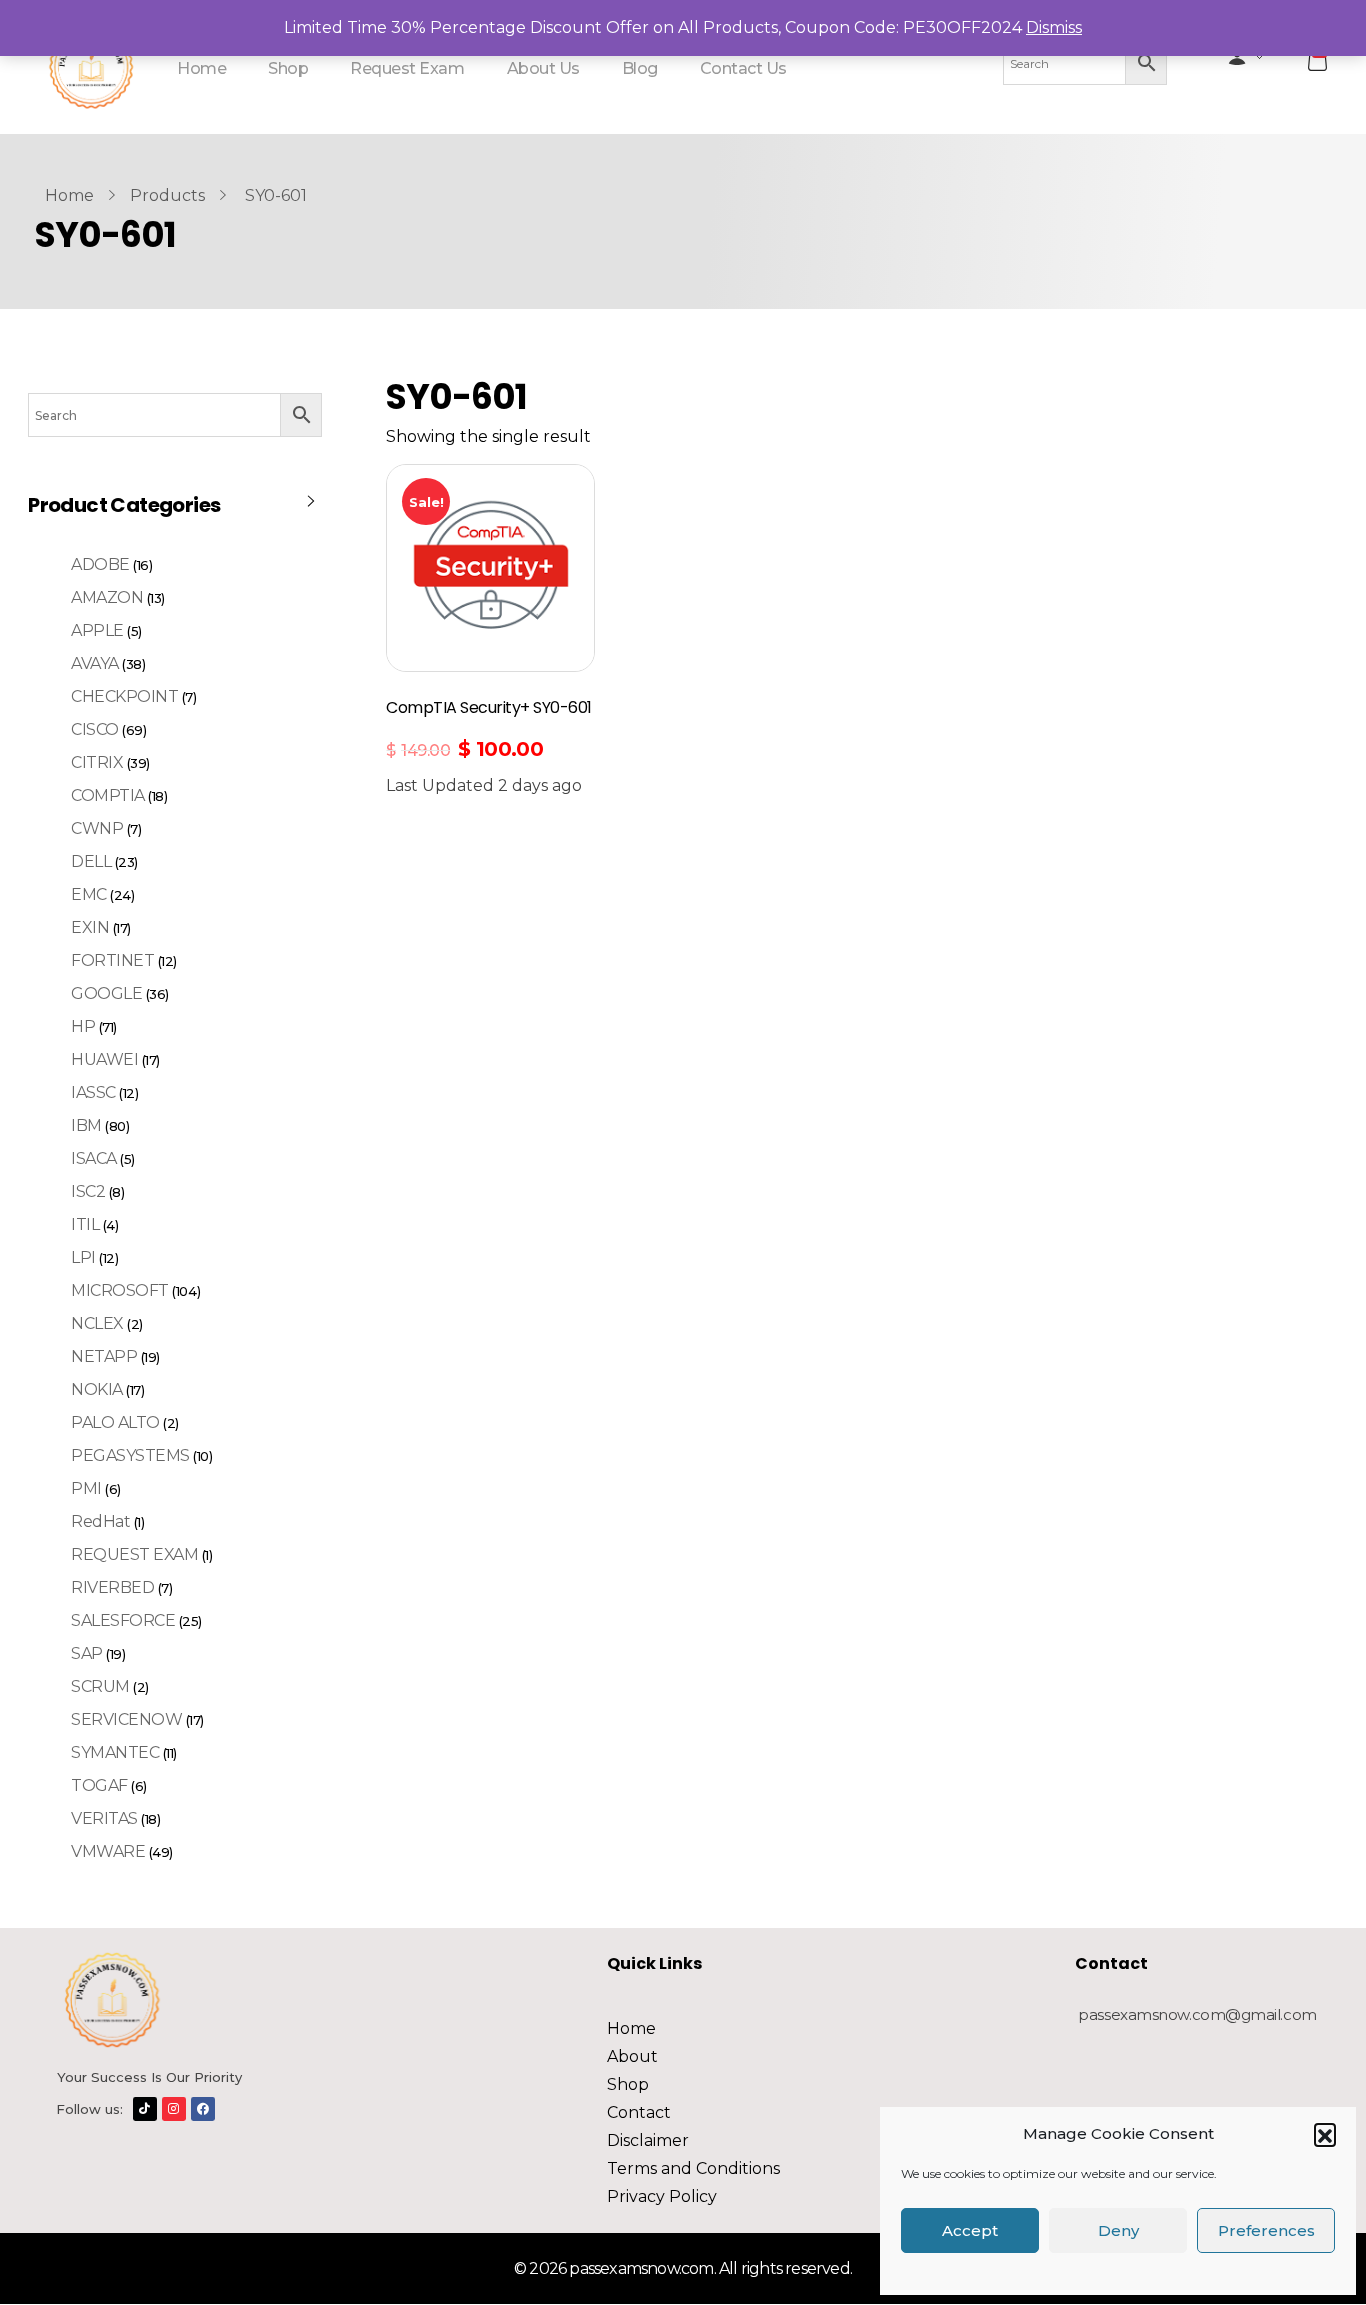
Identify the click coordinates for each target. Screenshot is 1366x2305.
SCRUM (100, 1686)
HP (83, 1026)
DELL (91, 861)
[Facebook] (203, 2109)
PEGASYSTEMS (130, 1455)
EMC (89, 894)
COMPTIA (108, 795)
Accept (970, 2230)
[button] (1325, 2134)
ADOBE (100, 564)
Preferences (1266, 2230)
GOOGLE (106, 993)
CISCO (95, 729)
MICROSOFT (120, 1290)
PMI (86, 1488)
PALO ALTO (115, 1422)
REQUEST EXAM (134, 1554)
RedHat (100, 1521)
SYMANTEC (115, 1752)
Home (69, 195)
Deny (1118, 2230)
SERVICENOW (126, 1719)
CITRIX (97, 762)
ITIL (85, 1224)
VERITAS (104, 1818)
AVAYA (95, 663)
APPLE (97, 630)
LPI (83, 1257)
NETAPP (104, 1356)
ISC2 (88, 1191)
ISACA (94, 1158)
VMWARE (108, 1851)
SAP (87, 1653)
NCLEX (97, 1323)
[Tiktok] (145, 2109)
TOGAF (99, 1785)
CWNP (97, 828)
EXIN (90, 927)
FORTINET (112, 960)
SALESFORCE (123, 1620)
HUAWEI (104, 1059)
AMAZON (107, 597)
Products (167, 195)
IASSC (93, 1092)
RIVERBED (112, 1587)
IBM (86, 1125)
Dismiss (1054, 27)
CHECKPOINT (124, 696)
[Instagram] (174, 2109)
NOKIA (97, 1389)
